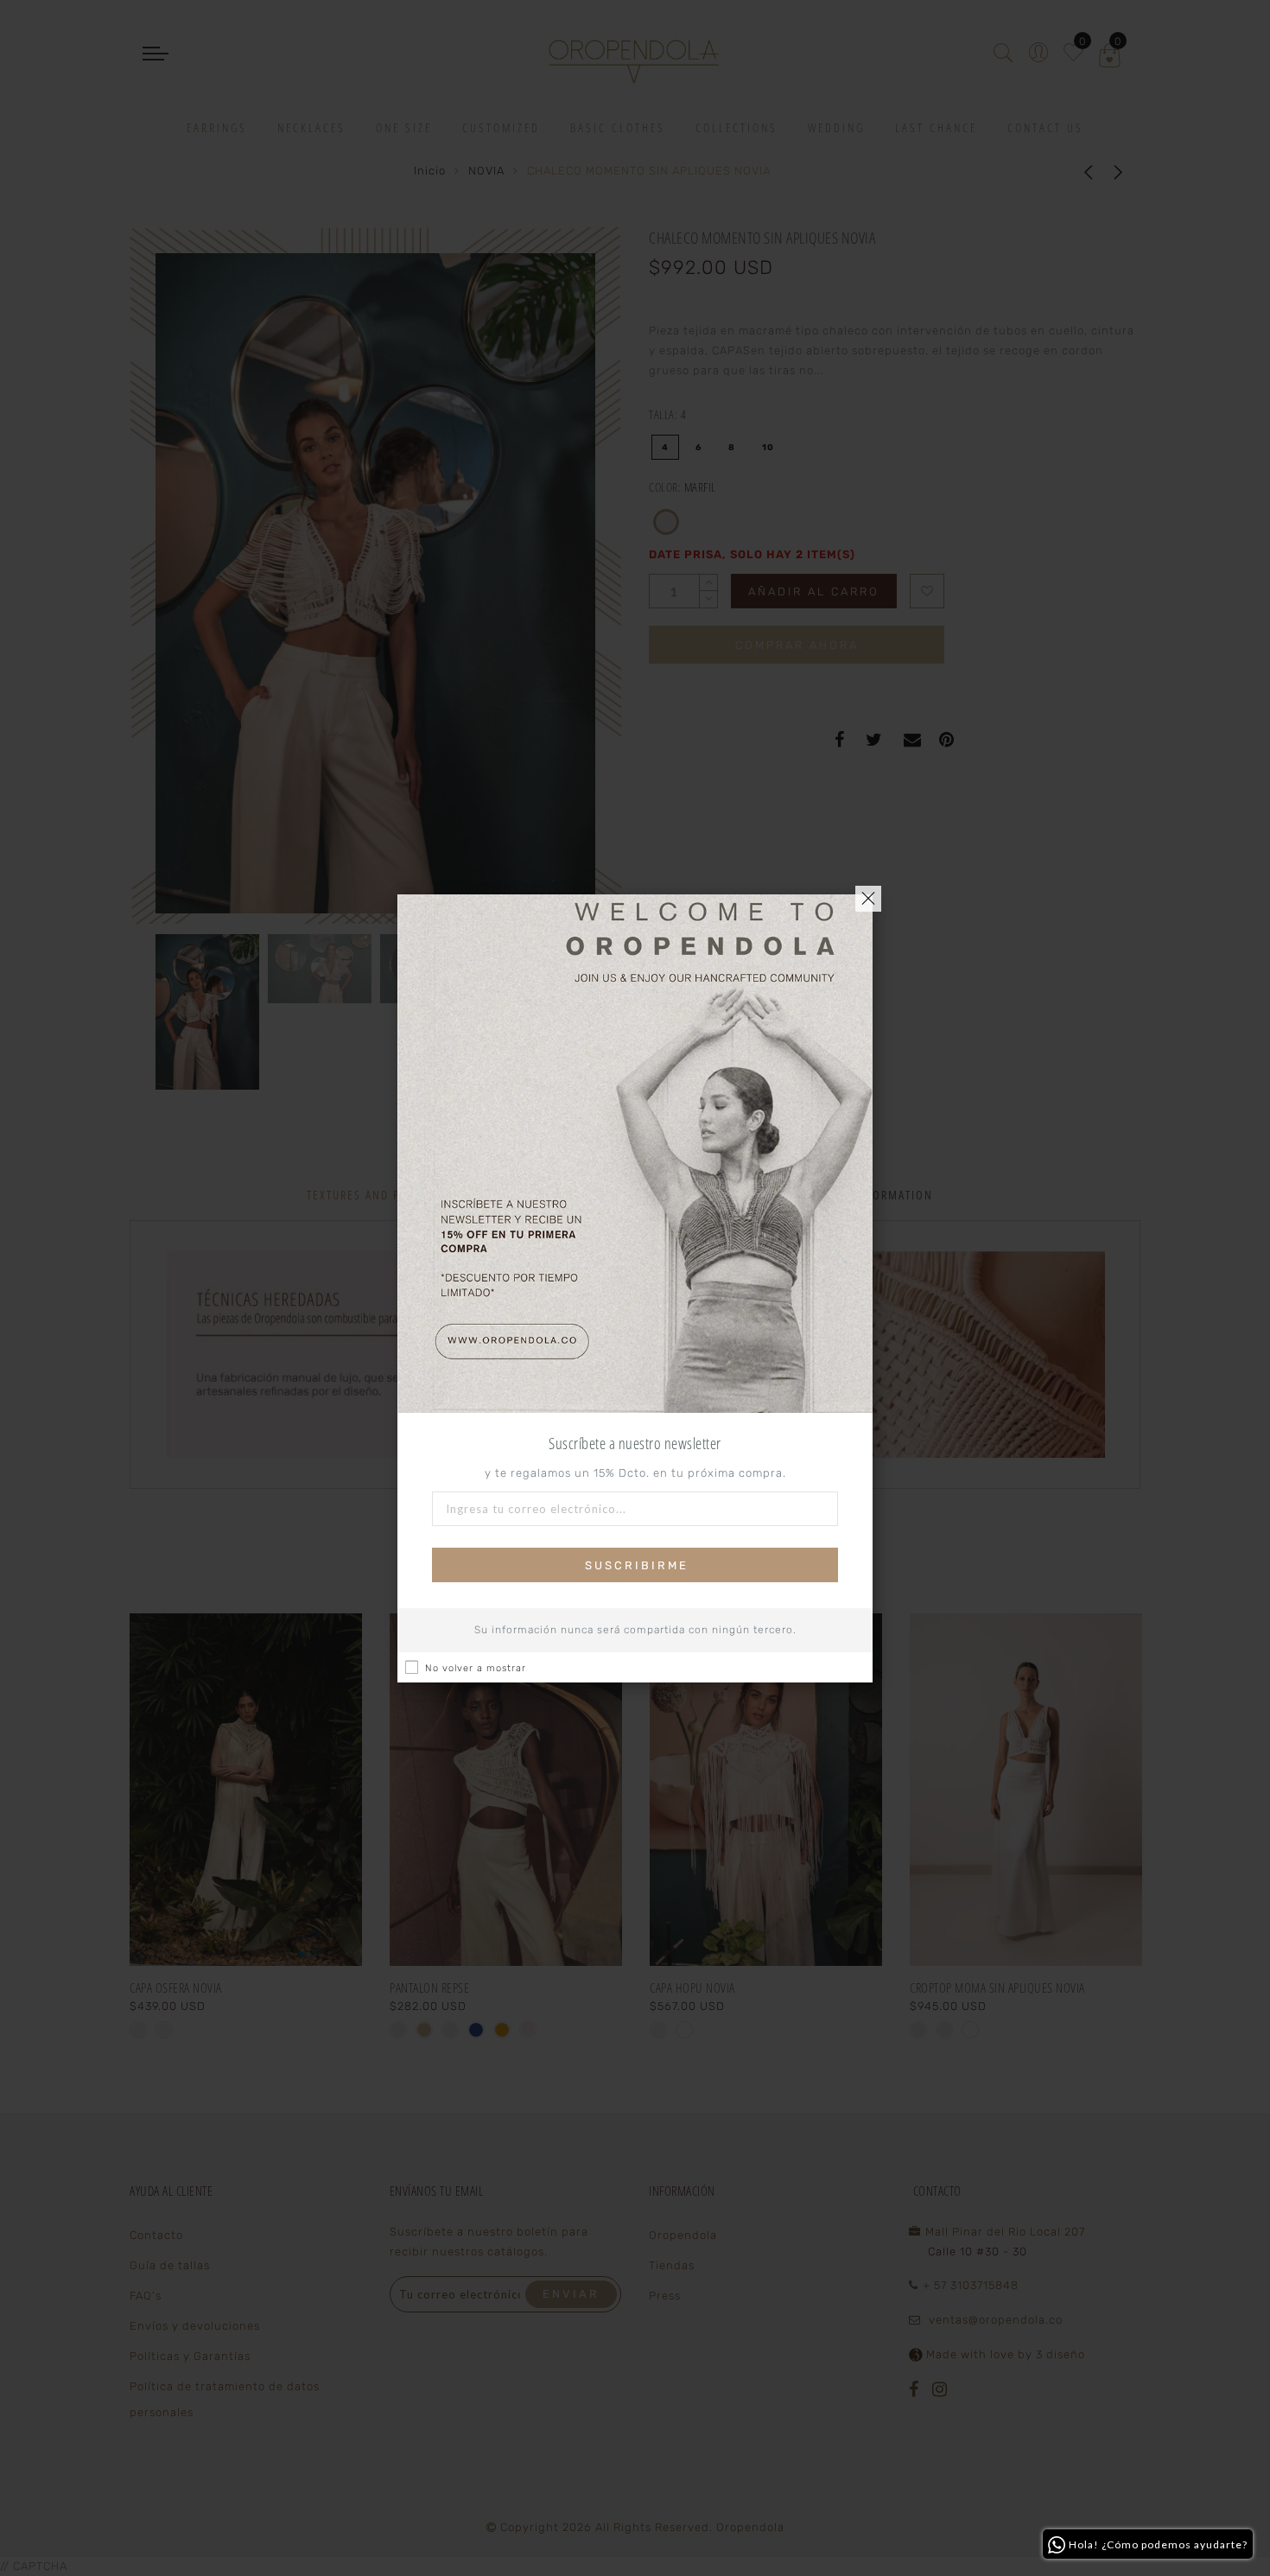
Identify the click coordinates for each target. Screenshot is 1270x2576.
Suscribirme (637, 1565)
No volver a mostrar (476, 1668)
